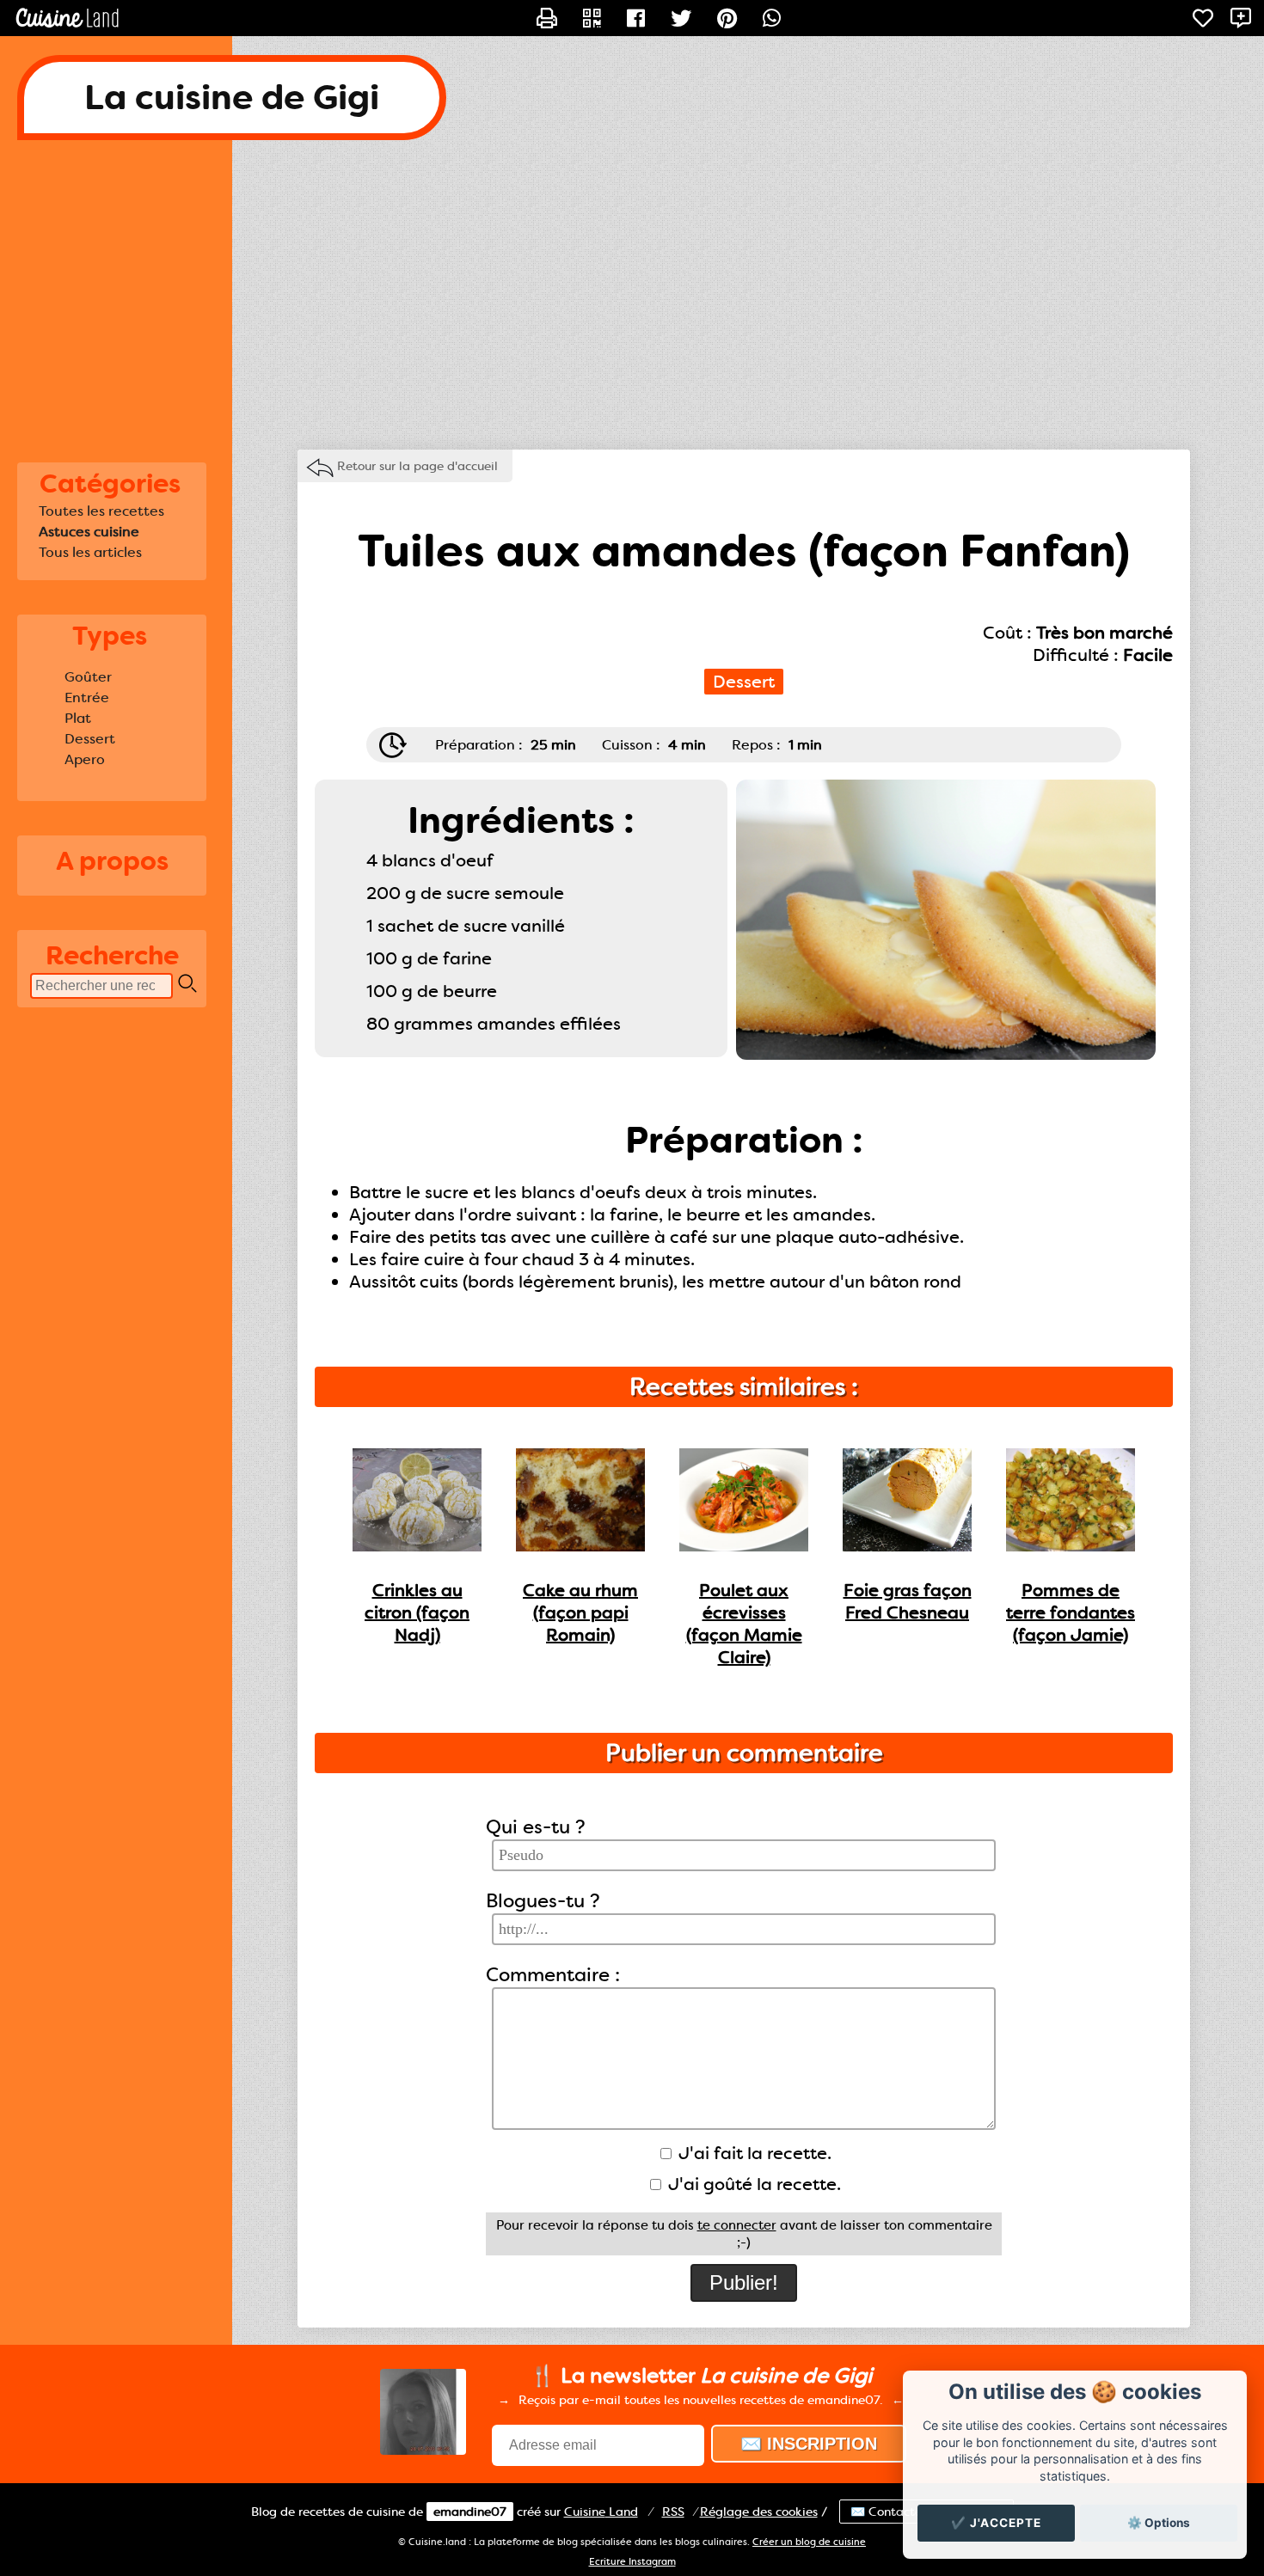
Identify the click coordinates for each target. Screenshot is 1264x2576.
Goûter (88, 677)
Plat (78, 718)
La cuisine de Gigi (232, 98)
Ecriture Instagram (632, 2562)
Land (601, 2512)
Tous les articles (90, 552)
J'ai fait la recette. (753, 2153)
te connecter (737, 2225)
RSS (673, 2512)
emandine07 (470, 2512)
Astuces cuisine (89, 532)
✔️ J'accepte (996, 2523)
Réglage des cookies (759, 2512)
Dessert (90, 739)
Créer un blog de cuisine (809, 2542)
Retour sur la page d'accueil (417, 466)
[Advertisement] (632, 295)
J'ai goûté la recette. (752, 2184)
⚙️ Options (1159, 2523)
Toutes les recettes (101, 511)
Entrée (87, 698)
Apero (85, 759)
